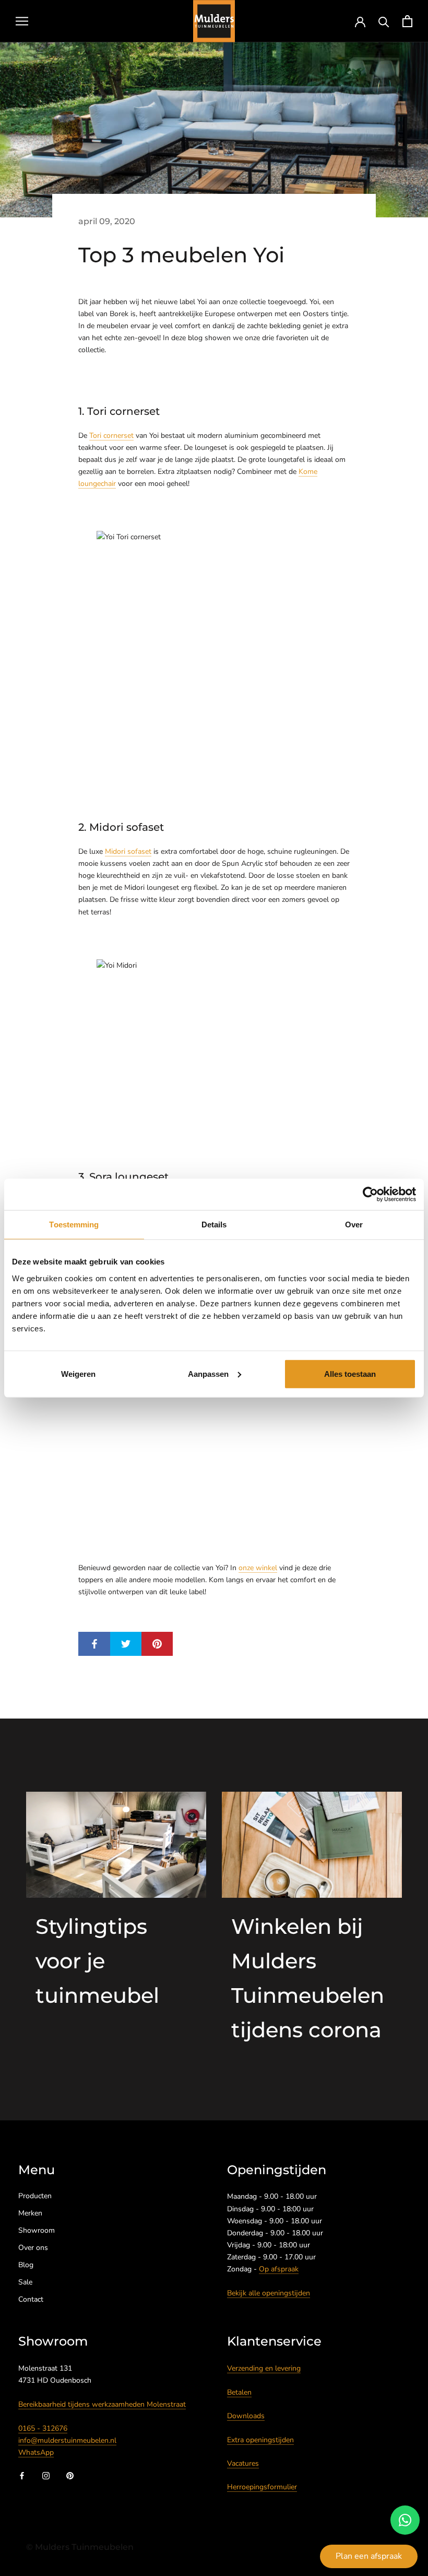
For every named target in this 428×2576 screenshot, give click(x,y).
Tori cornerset (111, 436)
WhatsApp (36, 2452)
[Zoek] (384, 21)
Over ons (33, 2248)
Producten (35, 2196)
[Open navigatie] (22, 21)
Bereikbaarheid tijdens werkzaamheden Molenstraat (102, 2404)
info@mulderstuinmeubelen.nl (67, 2440)
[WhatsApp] (405, 2520)
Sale (25, 2282)
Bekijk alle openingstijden (269, 2293)
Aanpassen (208, 1373)
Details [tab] (214, 1225)
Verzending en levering (264, 2368)
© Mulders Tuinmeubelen (80, 2547)
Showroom (37, 2230)
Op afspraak (279, 2269)
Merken (30, 2213)
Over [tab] (354, 1225)
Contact (31, 2299)
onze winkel (258, 1568)
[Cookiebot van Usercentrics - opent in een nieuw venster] (370, 1194)
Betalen (239, 2392)
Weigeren (78, 1373)
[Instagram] (46, 2475)
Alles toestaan (350, 1373)
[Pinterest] (70, 2475)
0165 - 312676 (43, 2428)
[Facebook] (22, 2475)
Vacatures (243, 2463)
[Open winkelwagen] (407, 21)
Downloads (246, 2416)
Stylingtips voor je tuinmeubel (97, 1961)
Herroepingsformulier (262, 2487)
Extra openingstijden (260, 2440)
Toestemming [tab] (74, 1225)
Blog (26, 2265)
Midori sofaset (128, 851)
